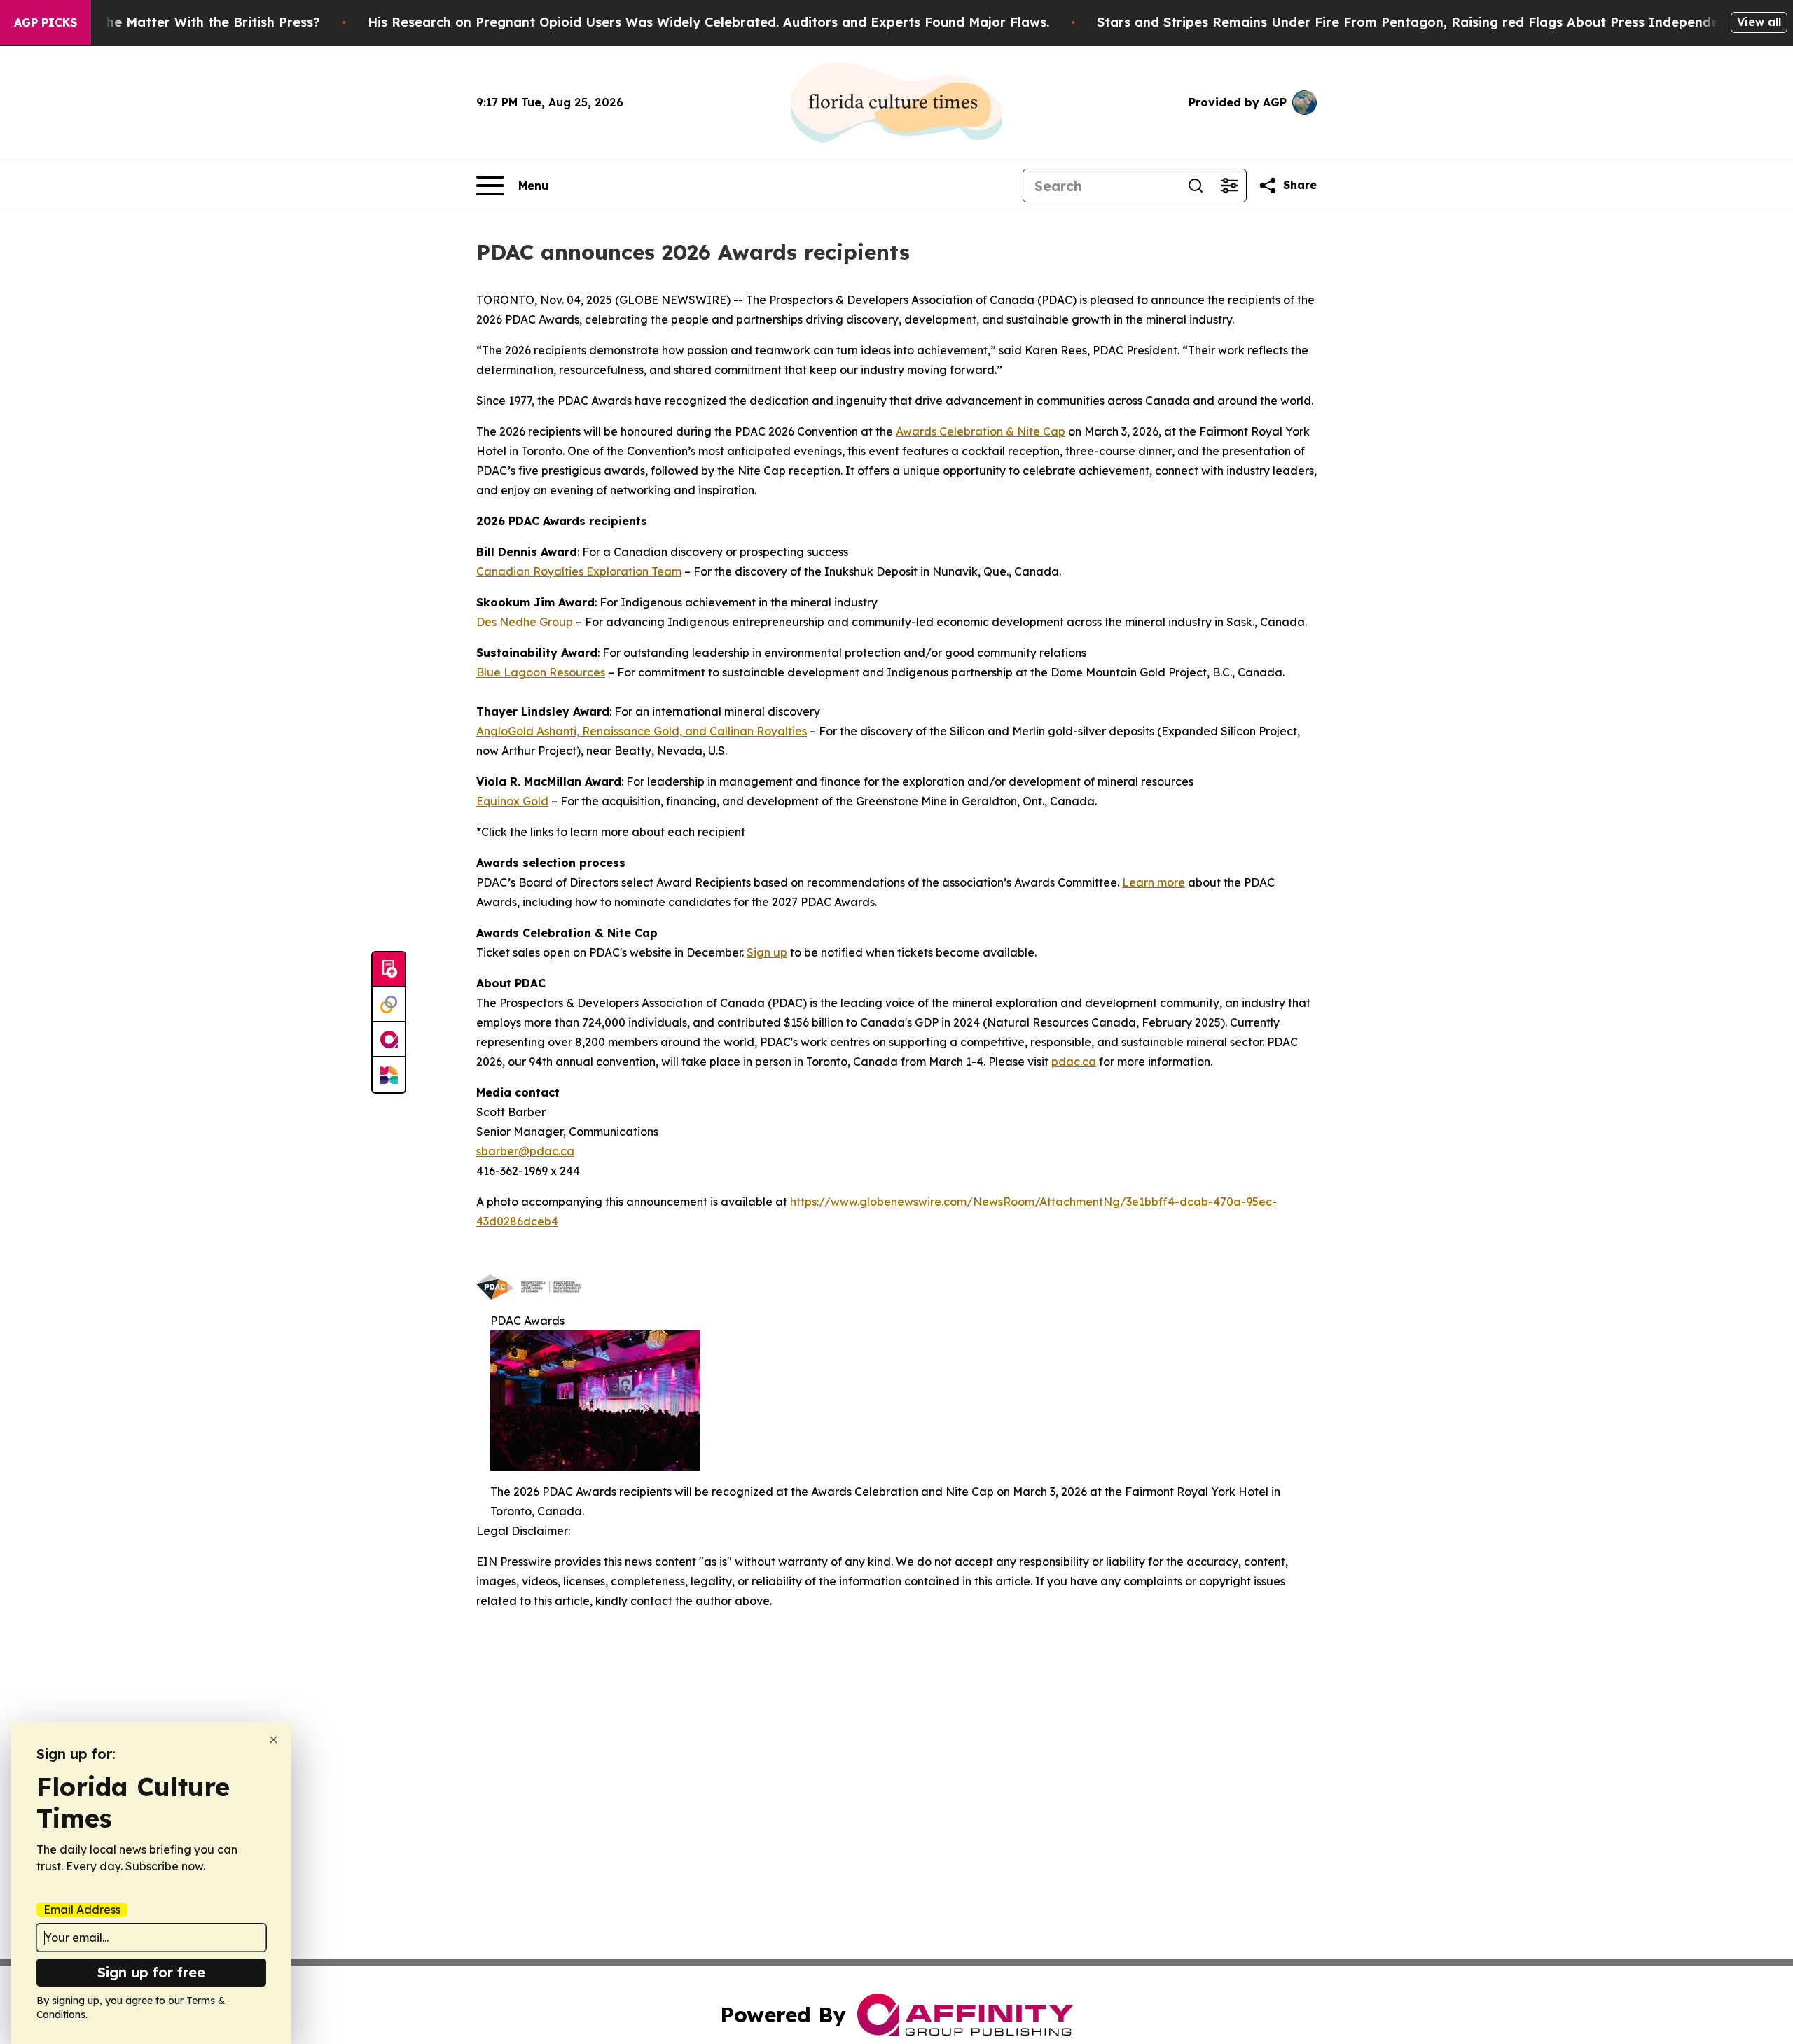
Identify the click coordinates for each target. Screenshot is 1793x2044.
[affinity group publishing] (389, 1040)
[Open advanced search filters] (1229, 186)
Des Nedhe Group (525, 622)
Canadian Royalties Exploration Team (579, 571)
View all (1759, 22)
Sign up (767, 952)
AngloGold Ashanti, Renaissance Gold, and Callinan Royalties (642, 731)
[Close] (274, 1740)
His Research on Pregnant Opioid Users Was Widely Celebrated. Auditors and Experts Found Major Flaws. (708, 22)
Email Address (82, 1910)
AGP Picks (46, 22)
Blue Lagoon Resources (541, 672)
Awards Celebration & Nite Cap (981, 431)
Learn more (1154, 882)
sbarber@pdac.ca (525, 1151)
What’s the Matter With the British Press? (186, 22)
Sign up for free (151, 1972)
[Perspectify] (389, 1005)
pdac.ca (1074, 1062)
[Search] (1196, 186)
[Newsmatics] (389, 1075)
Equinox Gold (512, 801)
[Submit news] (389, 970)
